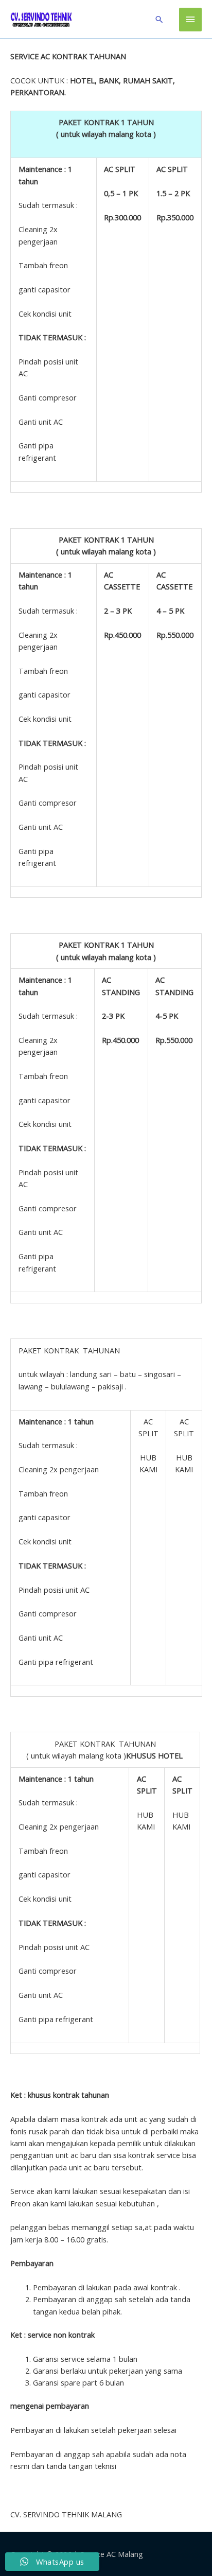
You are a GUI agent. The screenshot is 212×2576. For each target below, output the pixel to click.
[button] (159, 19)
